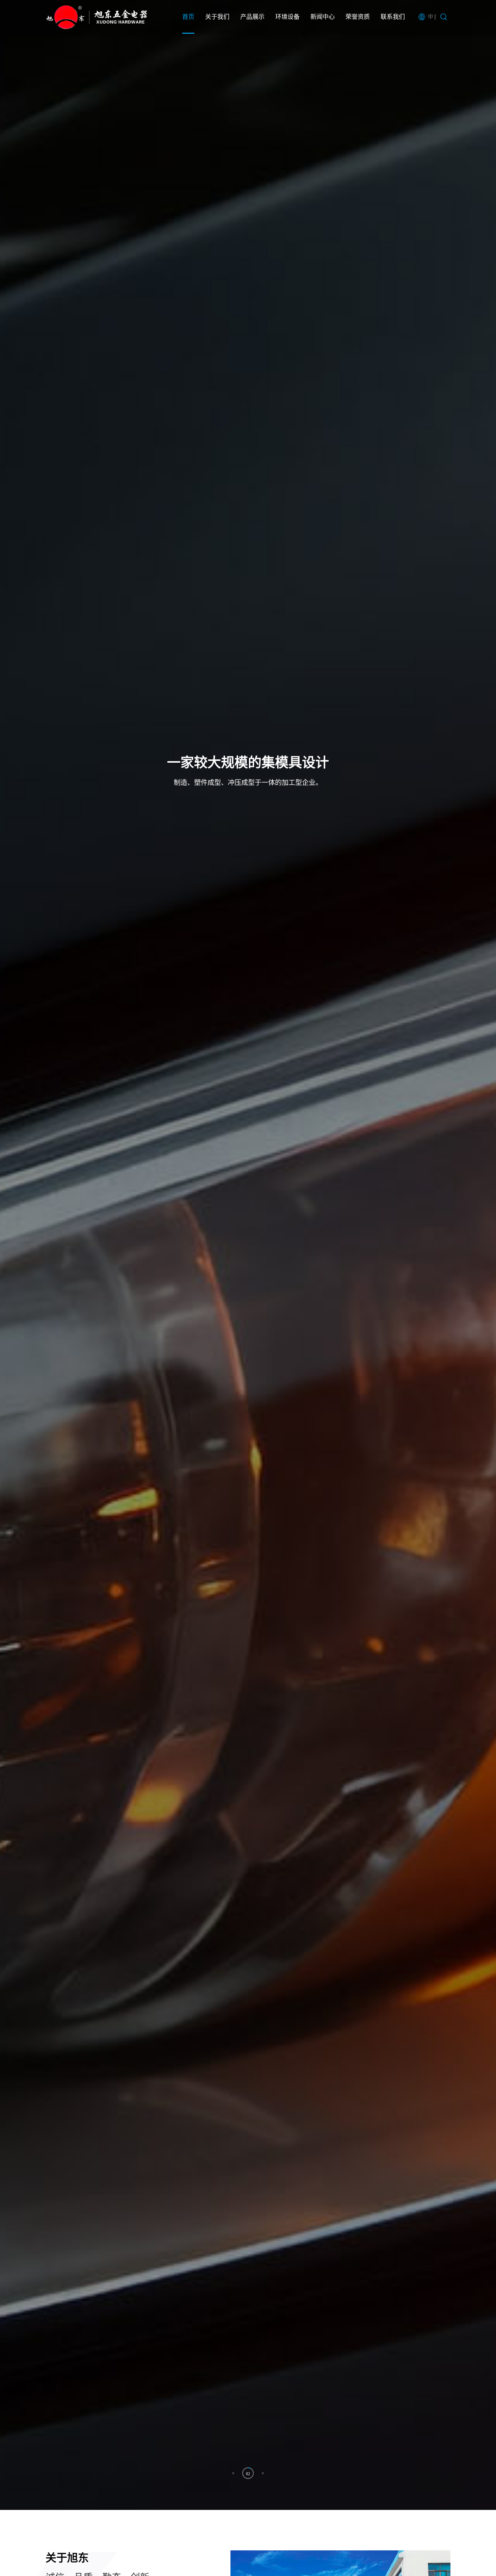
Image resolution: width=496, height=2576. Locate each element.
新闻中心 (323, 17)
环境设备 (287, 17)
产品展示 (252, 17)
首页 (188, 17)
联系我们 (393, 17)
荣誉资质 (358, 17)
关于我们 (217, 17)
